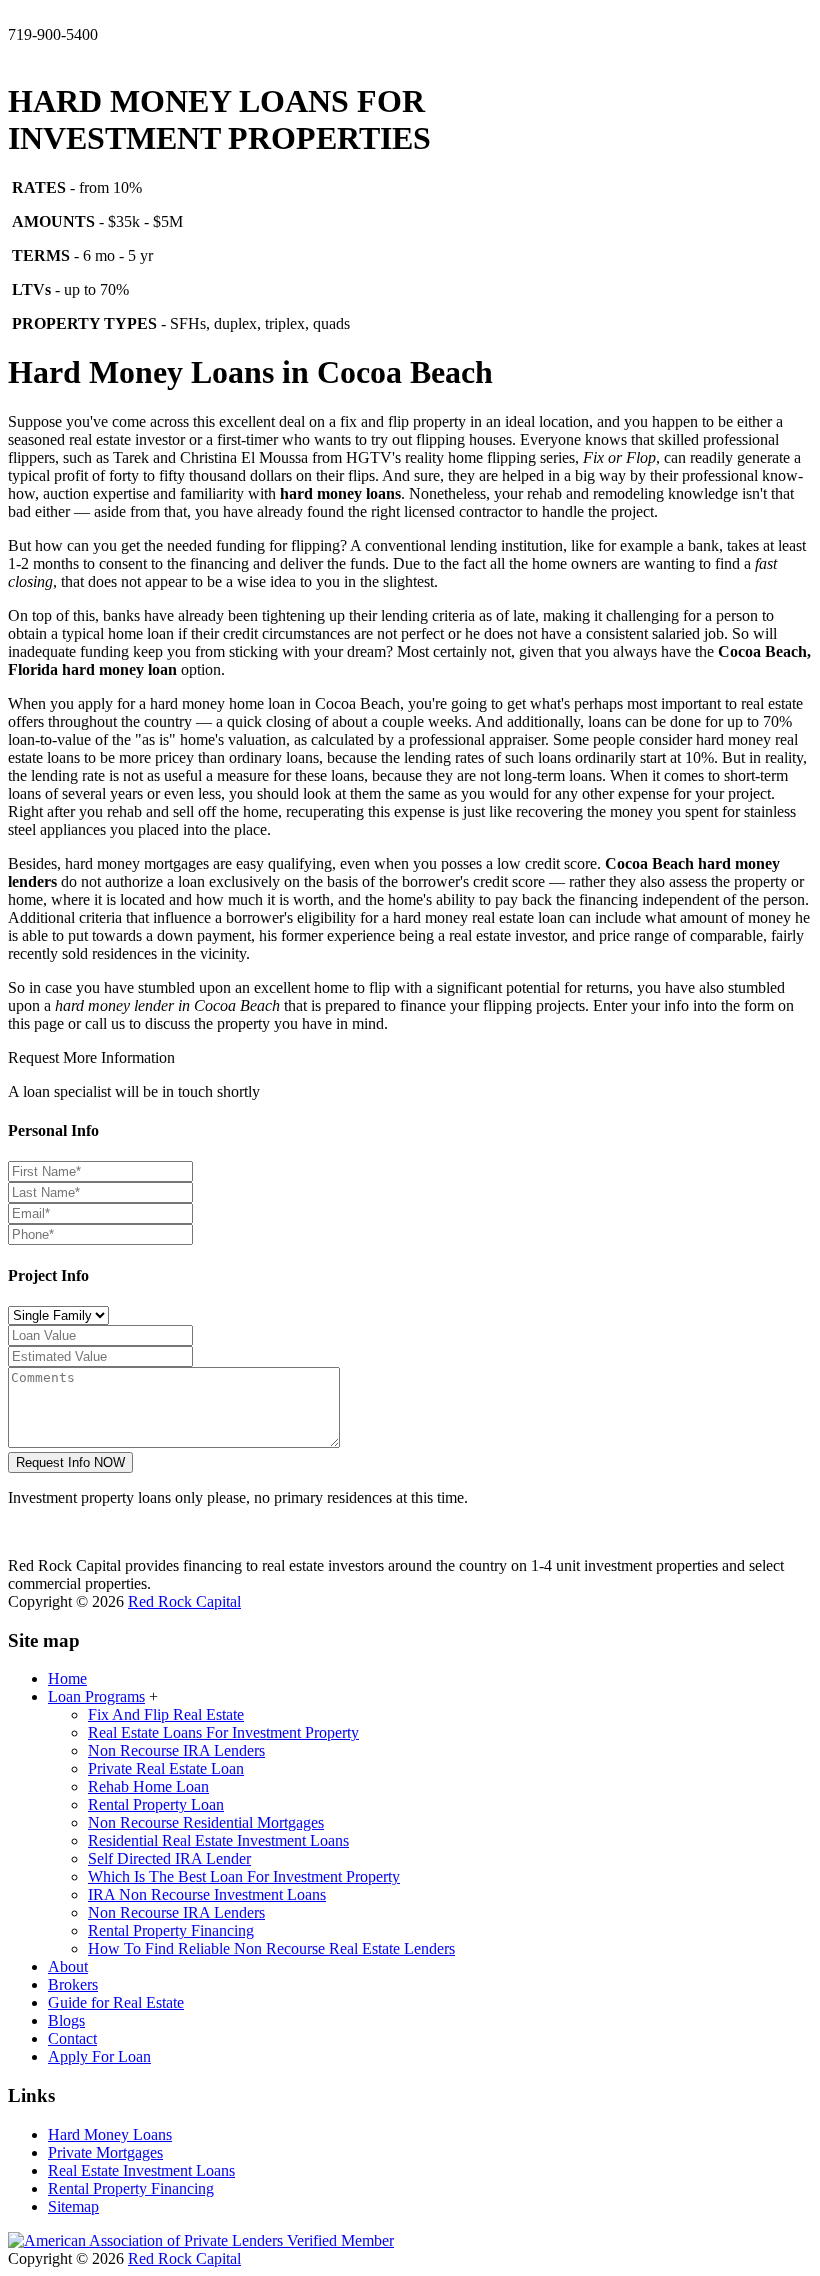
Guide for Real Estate (116, 2002)
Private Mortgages (105, 2152)
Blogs (66, 2020)
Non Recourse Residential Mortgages (206, 1822)
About (68, 1966)
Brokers (73, 1984)
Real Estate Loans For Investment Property (223, 1732)
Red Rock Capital (184, 1601)
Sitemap (73, 2206)
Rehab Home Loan (148, 1786)
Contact (72, 2038)
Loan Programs (96, 1696)
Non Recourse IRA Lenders (176, 1750)
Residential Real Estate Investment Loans (218, 1840)
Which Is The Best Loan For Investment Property (244, 1876)
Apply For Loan (99, 2056)
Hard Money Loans (110, 2134)
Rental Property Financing (171, 1930)
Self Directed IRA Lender (169, 1858)
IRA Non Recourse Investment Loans (207, 1894)
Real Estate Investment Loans (141, 2170)
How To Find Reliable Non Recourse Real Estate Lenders (271, 1948)
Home (67, 1678)
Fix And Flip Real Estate (166, 1714)
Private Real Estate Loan (166, 1768)
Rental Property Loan (156, 1804)
